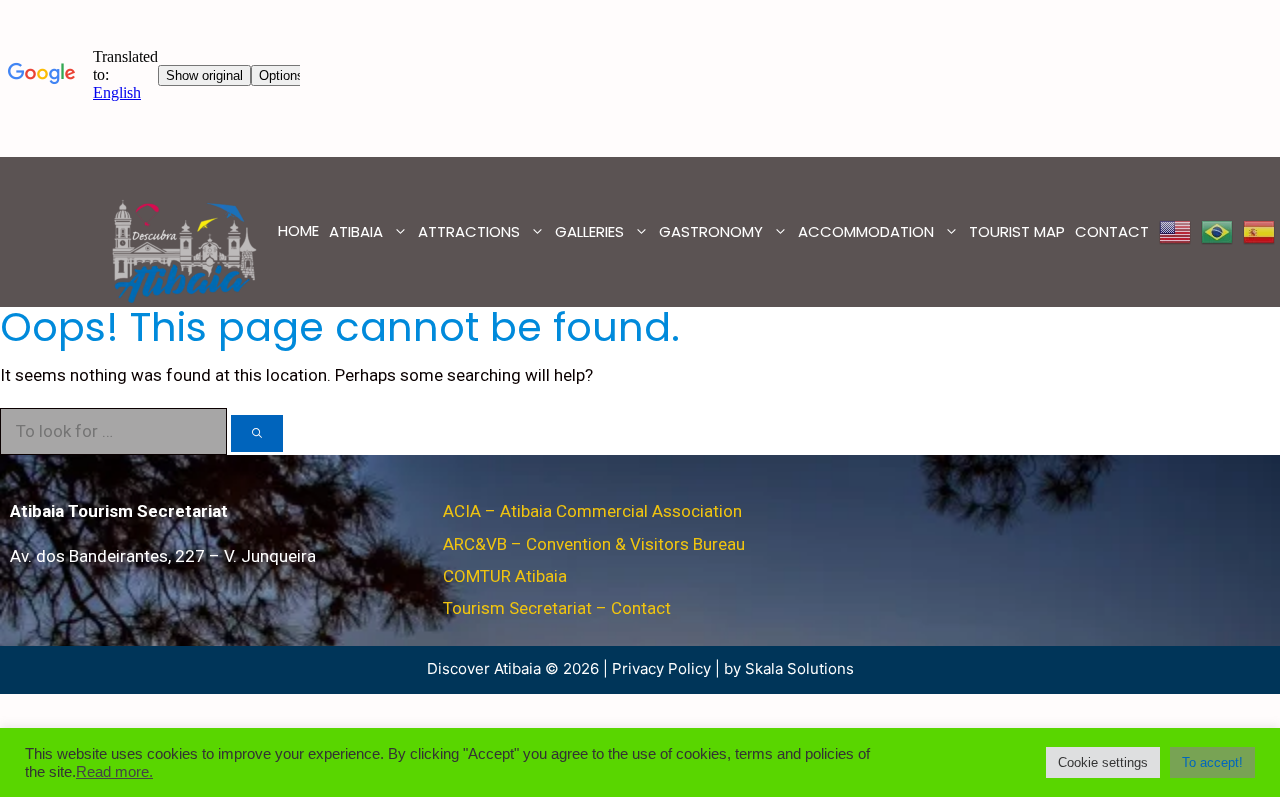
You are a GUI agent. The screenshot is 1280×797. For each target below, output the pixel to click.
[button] (1103, 762)
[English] (1175, 232)
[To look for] (257, 433)
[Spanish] (1259, 232)
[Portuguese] (1217, 232)
